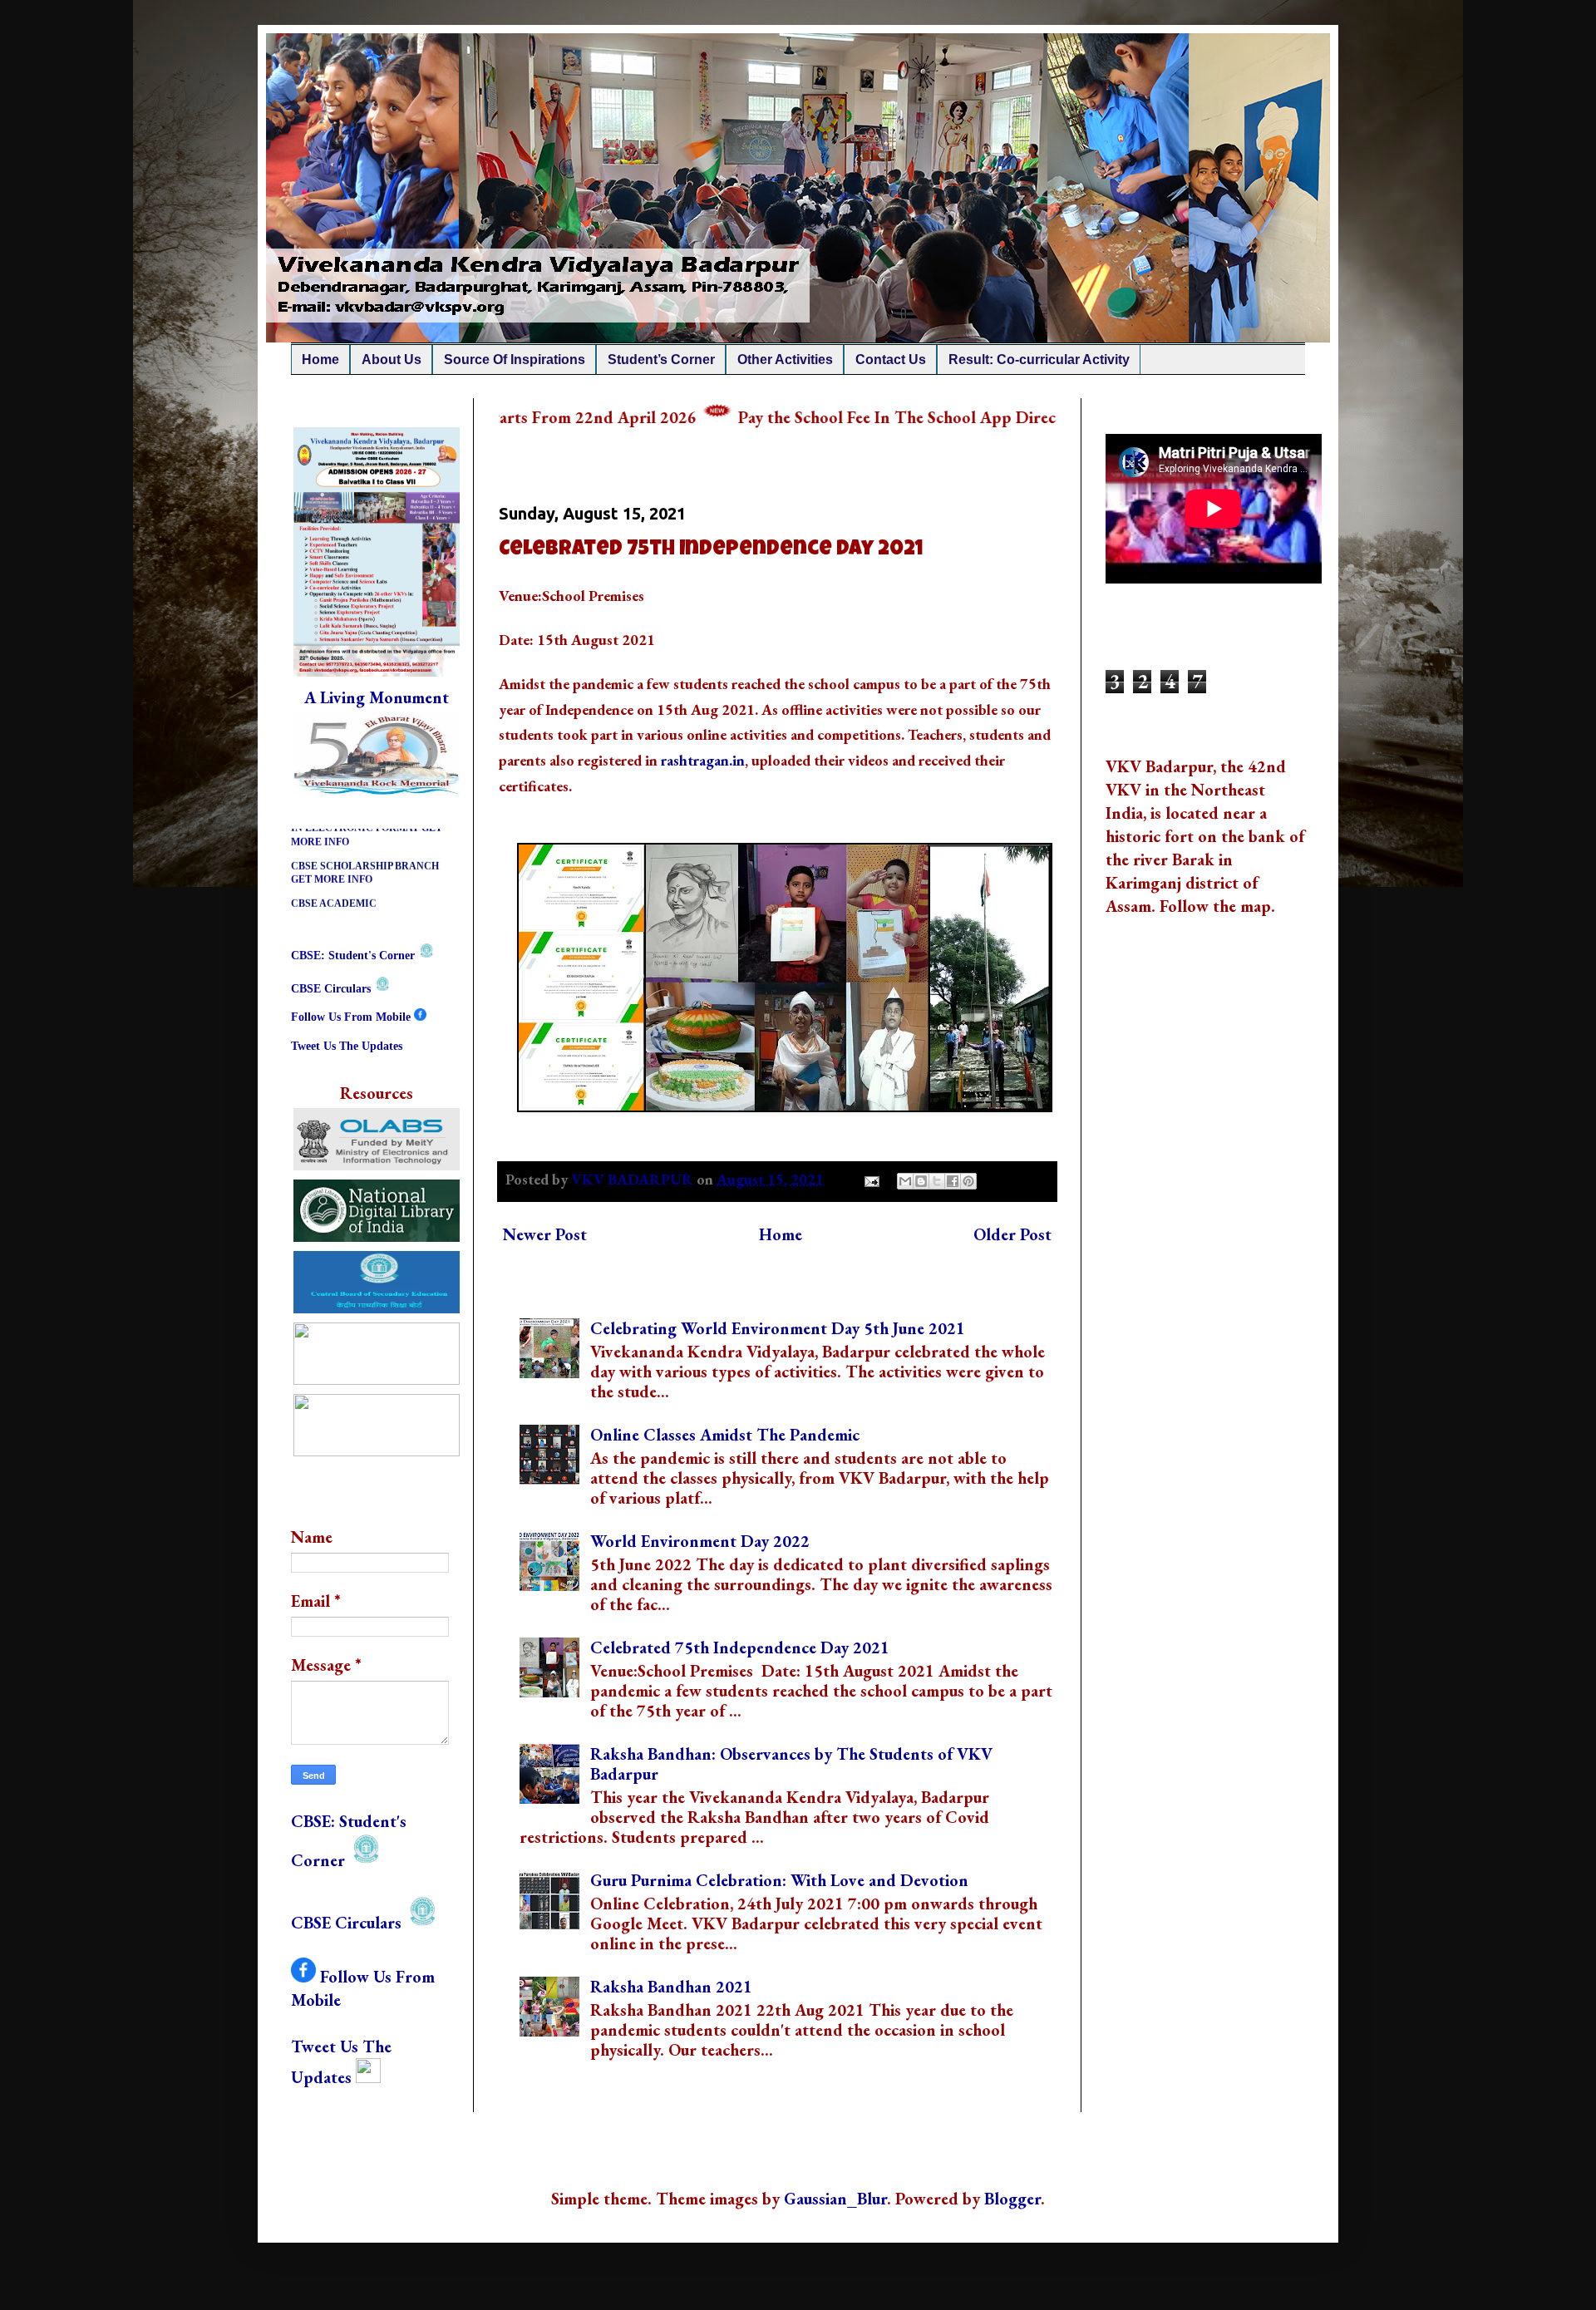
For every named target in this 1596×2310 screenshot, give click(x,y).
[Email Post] (870, 1179)
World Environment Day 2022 (700, 1541)
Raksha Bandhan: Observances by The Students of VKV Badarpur (791, 1764)
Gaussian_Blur (835, 2199)
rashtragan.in (703, 760)
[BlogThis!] (921, 1181)
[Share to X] (937, 1181)
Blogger (1012, 2199)
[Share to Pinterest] (968, 1181)
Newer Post (545, 1234)
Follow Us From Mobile (352, 1017)
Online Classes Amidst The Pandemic (725, 1435)
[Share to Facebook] (953, 1181)
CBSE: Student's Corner (355, 956)
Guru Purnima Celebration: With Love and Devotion (779, 1880)
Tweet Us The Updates (348, 1046)
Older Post (1012, 1234)
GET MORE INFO (332, 838)
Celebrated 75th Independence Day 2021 (740, 1648)
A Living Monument (377, 697)
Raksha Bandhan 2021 (671, 1987)
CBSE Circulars (332, 989)
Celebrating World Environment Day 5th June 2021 (778, 1328)
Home (781, 1234)
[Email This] (905, 1181)
